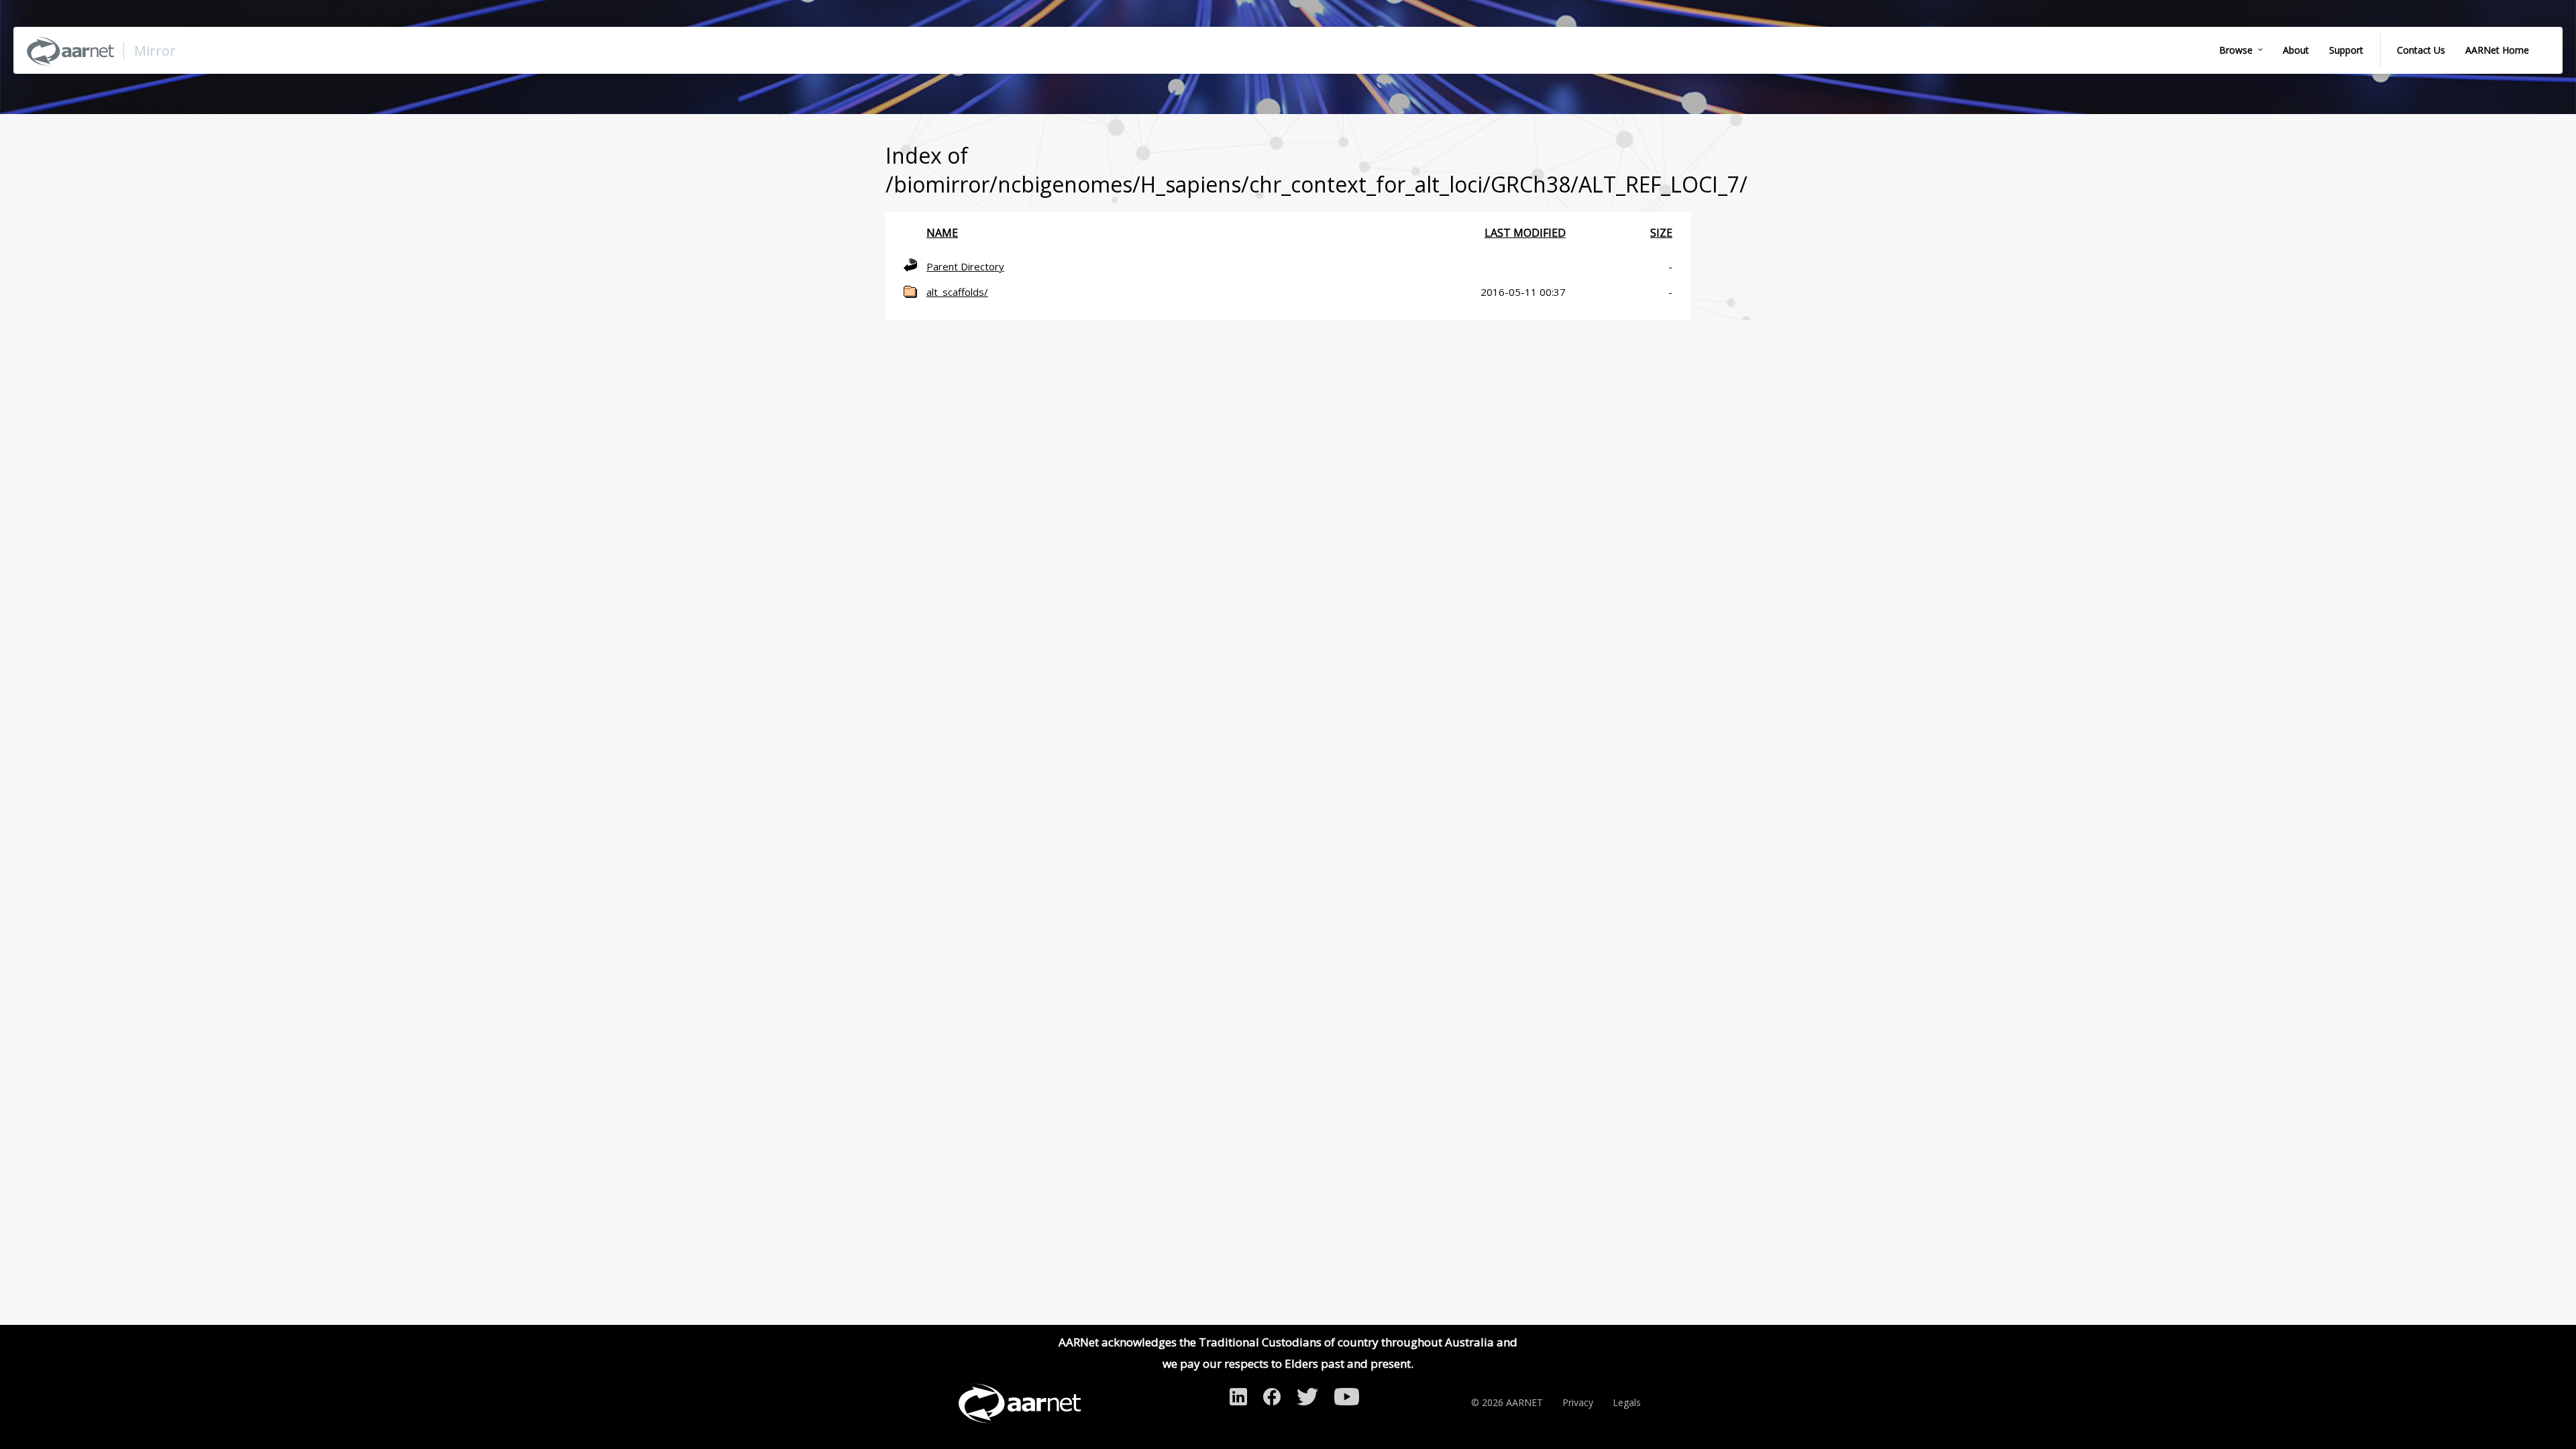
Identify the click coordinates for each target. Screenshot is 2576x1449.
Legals (1627, 1402)
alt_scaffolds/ (957, 292)
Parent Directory (965, 266)
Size (1661, 233)
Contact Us (2421, 50)
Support (2346, 50)
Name (942, 233)
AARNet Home (2497, 50)
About (2296, 50)
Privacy (1578, 1402)
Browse (2236, 50)
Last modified (1525, 233)
